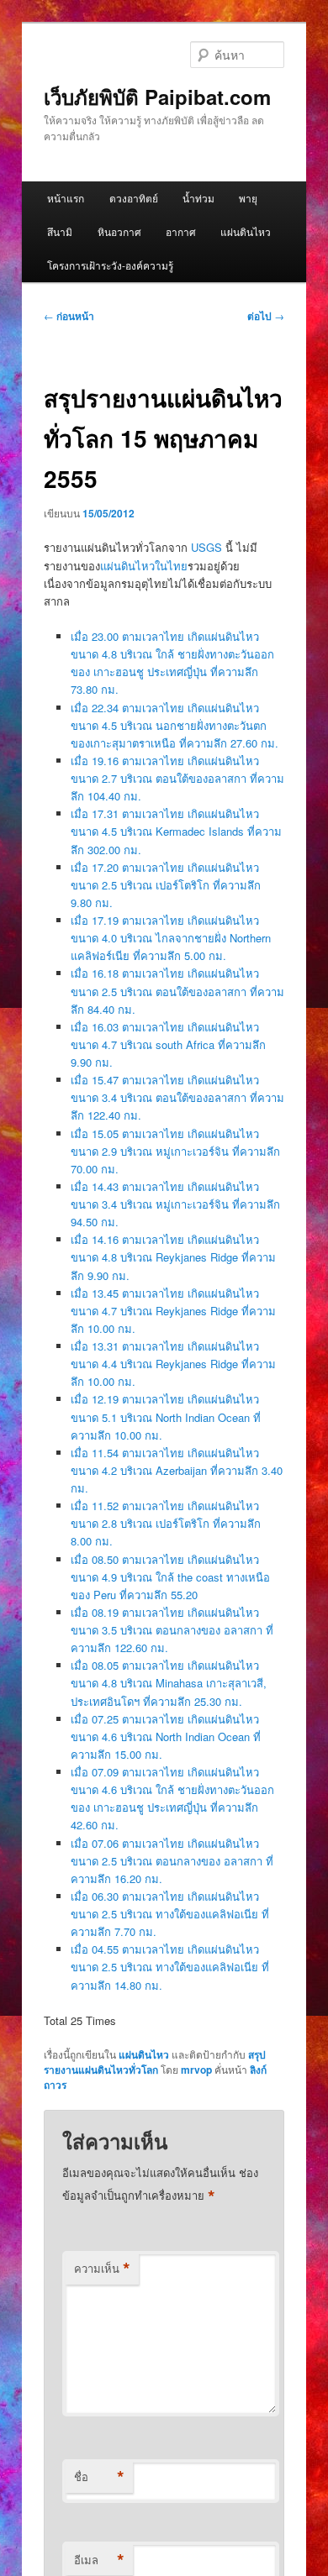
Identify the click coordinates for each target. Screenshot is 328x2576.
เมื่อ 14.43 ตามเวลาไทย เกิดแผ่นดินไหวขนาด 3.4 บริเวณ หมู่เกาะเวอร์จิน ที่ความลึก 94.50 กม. (175, 1204)
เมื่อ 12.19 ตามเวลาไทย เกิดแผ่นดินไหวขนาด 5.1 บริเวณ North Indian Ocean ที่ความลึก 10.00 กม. (166, 1417)
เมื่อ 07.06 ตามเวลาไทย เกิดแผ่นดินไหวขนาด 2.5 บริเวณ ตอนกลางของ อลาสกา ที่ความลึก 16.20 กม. (172, 1861)
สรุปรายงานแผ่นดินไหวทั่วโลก (155, 2062)
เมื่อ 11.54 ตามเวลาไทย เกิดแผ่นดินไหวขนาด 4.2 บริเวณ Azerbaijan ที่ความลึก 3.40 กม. (177, 1470)
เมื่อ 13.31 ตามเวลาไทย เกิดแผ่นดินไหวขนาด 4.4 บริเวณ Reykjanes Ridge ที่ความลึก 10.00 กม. (173, 1364)
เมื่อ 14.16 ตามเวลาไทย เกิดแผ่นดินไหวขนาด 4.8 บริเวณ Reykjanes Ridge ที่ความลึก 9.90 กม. (173, 1257)
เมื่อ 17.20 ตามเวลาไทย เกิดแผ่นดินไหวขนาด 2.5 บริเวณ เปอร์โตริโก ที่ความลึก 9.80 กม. (166, 885)
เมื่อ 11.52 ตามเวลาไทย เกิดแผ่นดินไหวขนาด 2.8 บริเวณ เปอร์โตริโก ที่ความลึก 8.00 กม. (166, 1523)
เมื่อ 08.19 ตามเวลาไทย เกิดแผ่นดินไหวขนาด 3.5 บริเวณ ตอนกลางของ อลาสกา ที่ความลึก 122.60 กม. (172, 1630)
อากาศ (181, 231)
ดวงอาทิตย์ (134, 198)
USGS (206, 547)
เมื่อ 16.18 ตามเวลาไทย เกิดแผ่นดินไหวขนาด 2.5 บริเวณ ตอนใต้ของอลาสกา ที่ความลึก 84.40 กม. (177, 991)
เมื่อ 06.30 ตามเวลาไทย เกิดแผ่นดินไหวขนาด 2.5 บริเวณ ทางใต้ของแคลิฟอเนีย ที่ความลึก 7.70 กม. (170, 1914)
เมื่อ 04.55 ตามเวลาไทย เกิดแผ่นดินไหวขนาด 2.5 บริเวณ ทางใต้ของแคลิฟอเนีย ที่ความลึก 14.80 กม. (170, 1967)
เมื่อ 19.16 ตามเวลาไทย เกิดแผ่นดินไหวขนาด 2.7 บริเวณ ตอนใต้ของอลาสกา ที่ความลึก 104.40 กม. (177, 778)
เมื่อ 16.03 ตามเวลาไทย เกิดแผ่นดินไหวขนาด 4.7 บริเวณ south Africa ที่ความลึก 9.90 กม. (168, 1044)
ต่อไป (266, 316)
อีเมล (99, 2560)
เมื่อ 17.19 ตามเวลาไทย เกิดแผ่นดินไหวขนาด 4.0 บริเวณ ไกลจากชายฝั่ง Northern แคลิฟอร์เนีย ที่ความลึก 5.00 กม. (171, 938)
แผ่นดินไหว (246, 231)
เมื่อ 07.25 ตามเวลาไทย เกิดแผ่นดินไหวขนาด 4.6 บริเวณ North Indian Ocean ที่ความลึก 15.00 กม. (166, 1737)
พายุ (248, 198)
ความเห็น (102, 2269)
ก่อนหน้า (69, 316)
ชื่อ (99, 2477)
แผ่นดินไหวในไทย (144, 566)
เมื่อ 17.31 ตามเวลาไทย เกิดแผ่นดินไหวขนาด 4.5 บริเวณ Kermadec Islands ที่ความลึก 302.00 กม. (176, 831)
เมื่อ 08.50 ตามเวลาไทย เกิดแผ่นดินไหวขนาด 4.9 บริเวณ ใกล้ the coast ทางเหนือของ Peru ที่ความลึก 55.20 (170, 1577)
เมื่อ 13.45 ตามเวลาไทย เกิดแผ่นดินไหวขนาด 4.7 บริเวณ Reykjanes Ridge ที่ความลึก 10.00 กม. (173, 1311)
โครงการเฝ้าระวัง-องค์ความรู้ (110, 265)
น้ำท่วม (198, 198)
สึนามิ (60, 231)
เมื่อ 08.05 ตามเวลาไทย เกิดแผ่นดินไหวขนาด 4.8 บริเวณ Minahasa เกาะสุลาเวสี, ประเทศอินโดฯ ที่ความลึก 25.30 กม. (169, 1683)
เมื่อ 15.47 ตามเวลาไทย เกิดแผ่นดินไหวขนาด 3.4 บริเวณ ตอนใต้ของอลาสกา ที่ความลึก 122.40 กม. (177, 1097)
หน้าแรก (66, 198)
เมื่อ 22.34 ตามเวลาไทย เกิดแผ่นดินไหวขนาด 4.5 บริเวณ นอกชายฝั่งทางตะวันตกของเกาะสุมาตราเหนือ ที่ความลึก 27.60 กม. (175, 725)
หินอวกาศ (119, 231)
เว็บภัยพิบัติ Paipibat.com (157, 97)
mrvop (196, 2070)
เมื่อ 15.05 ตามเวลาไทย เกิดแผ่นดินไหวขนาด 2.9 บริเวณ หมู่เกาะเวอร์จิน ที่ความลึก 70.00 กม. (175, 1151)
